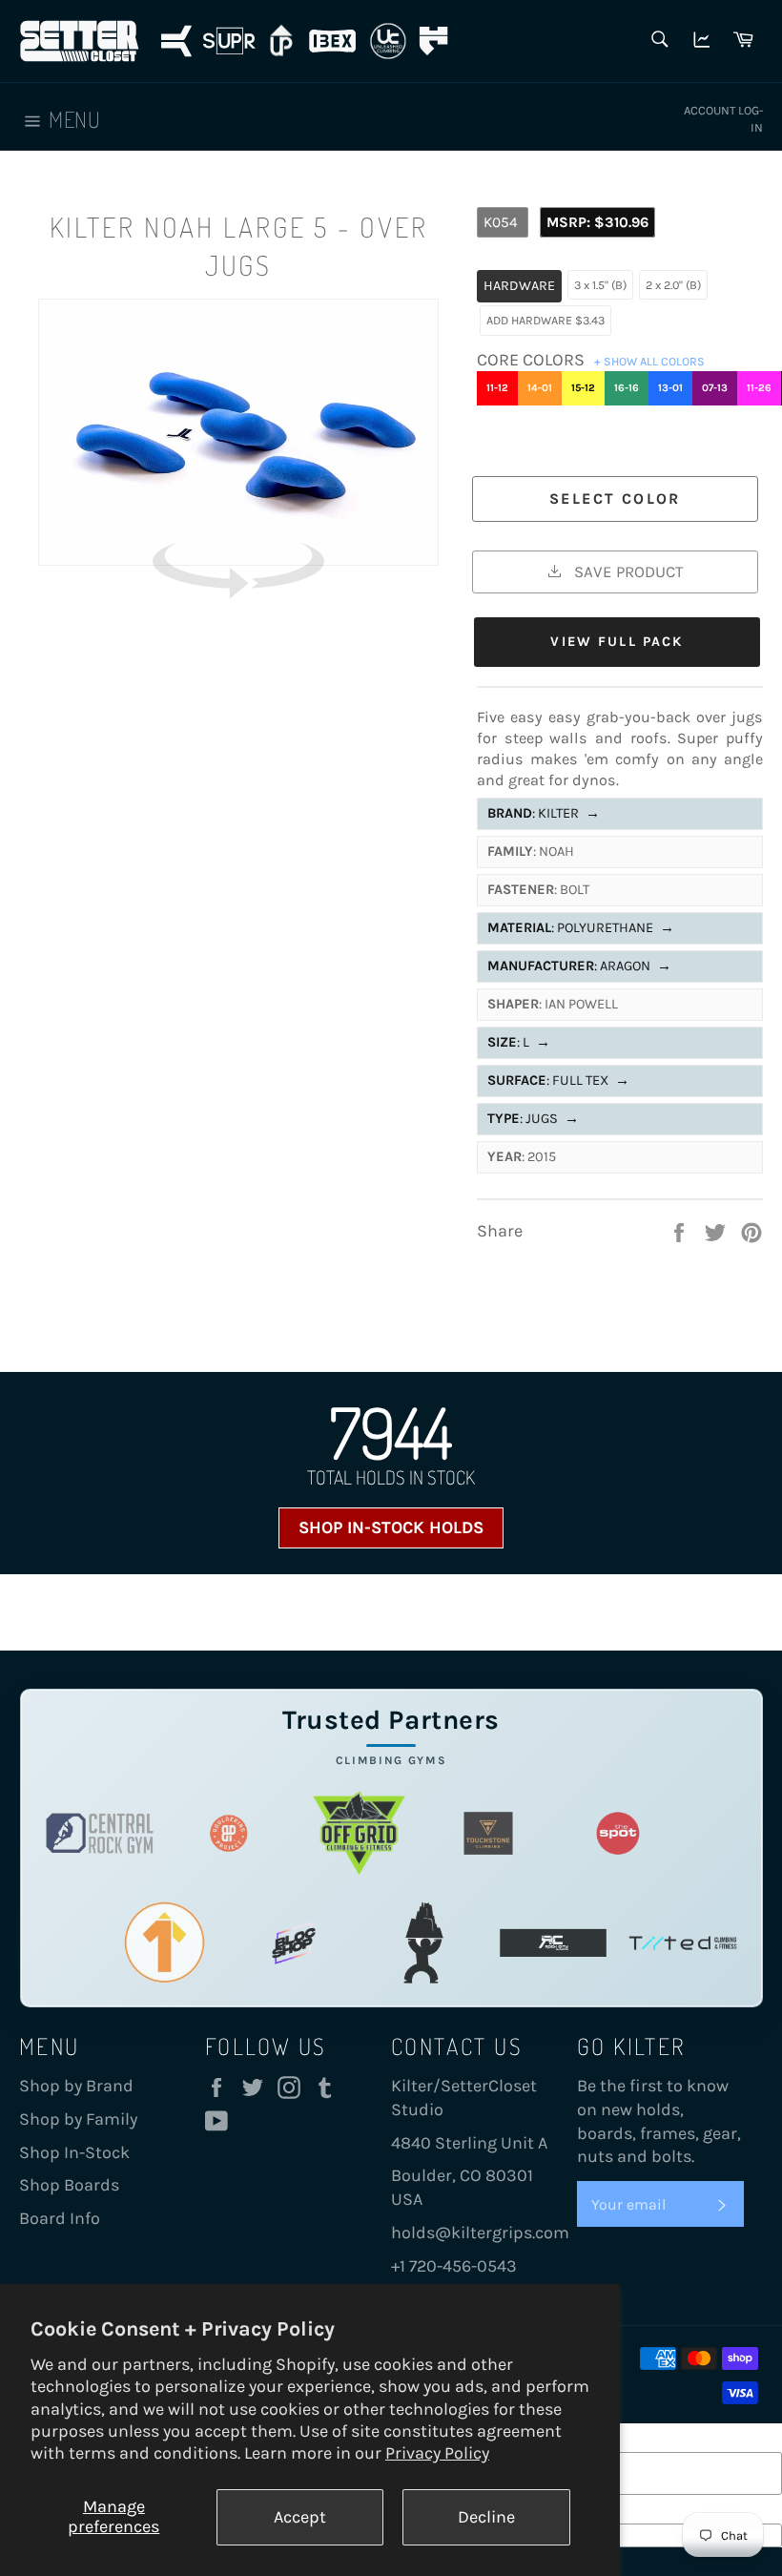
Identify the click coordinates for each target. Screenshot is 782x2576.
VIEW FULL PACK (617, 642)
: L (519, 1042)
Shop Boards (69, 2185)
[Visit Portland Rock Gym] (423, 1943)
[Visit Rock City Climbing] (553, 1943)
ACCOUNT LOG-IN (723, 119)
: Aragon (579, 966)
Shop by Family (78, 2119)
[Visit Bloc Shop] (294, 1943)
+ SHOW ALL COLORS (649, 361)
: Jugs (533, 1119)
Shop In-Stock (74, 2152)
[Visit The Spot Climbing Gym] (618, 1833)
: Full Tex (558, 1080)
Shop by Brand (76, 2086)
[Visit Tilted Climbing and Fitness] (683, 1943)
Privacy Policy (437, 2453)
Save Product (627, 571)
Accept (300, 2517)
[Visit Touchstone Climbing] (488, 1833)
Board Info (60, 2218)
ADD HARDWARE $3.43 (545, 320)
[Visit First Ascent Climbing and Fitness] (164, 1943)
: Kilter (544, 813)
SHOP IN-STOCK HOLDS (391, 1527)
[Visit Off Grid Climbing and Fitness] (359, 1833)
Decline (486, 2517)
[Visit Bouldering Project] (229, 1833)
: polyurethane (581, 928)
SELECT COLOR (615, 499)
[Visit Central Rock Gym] (100, 1833)
